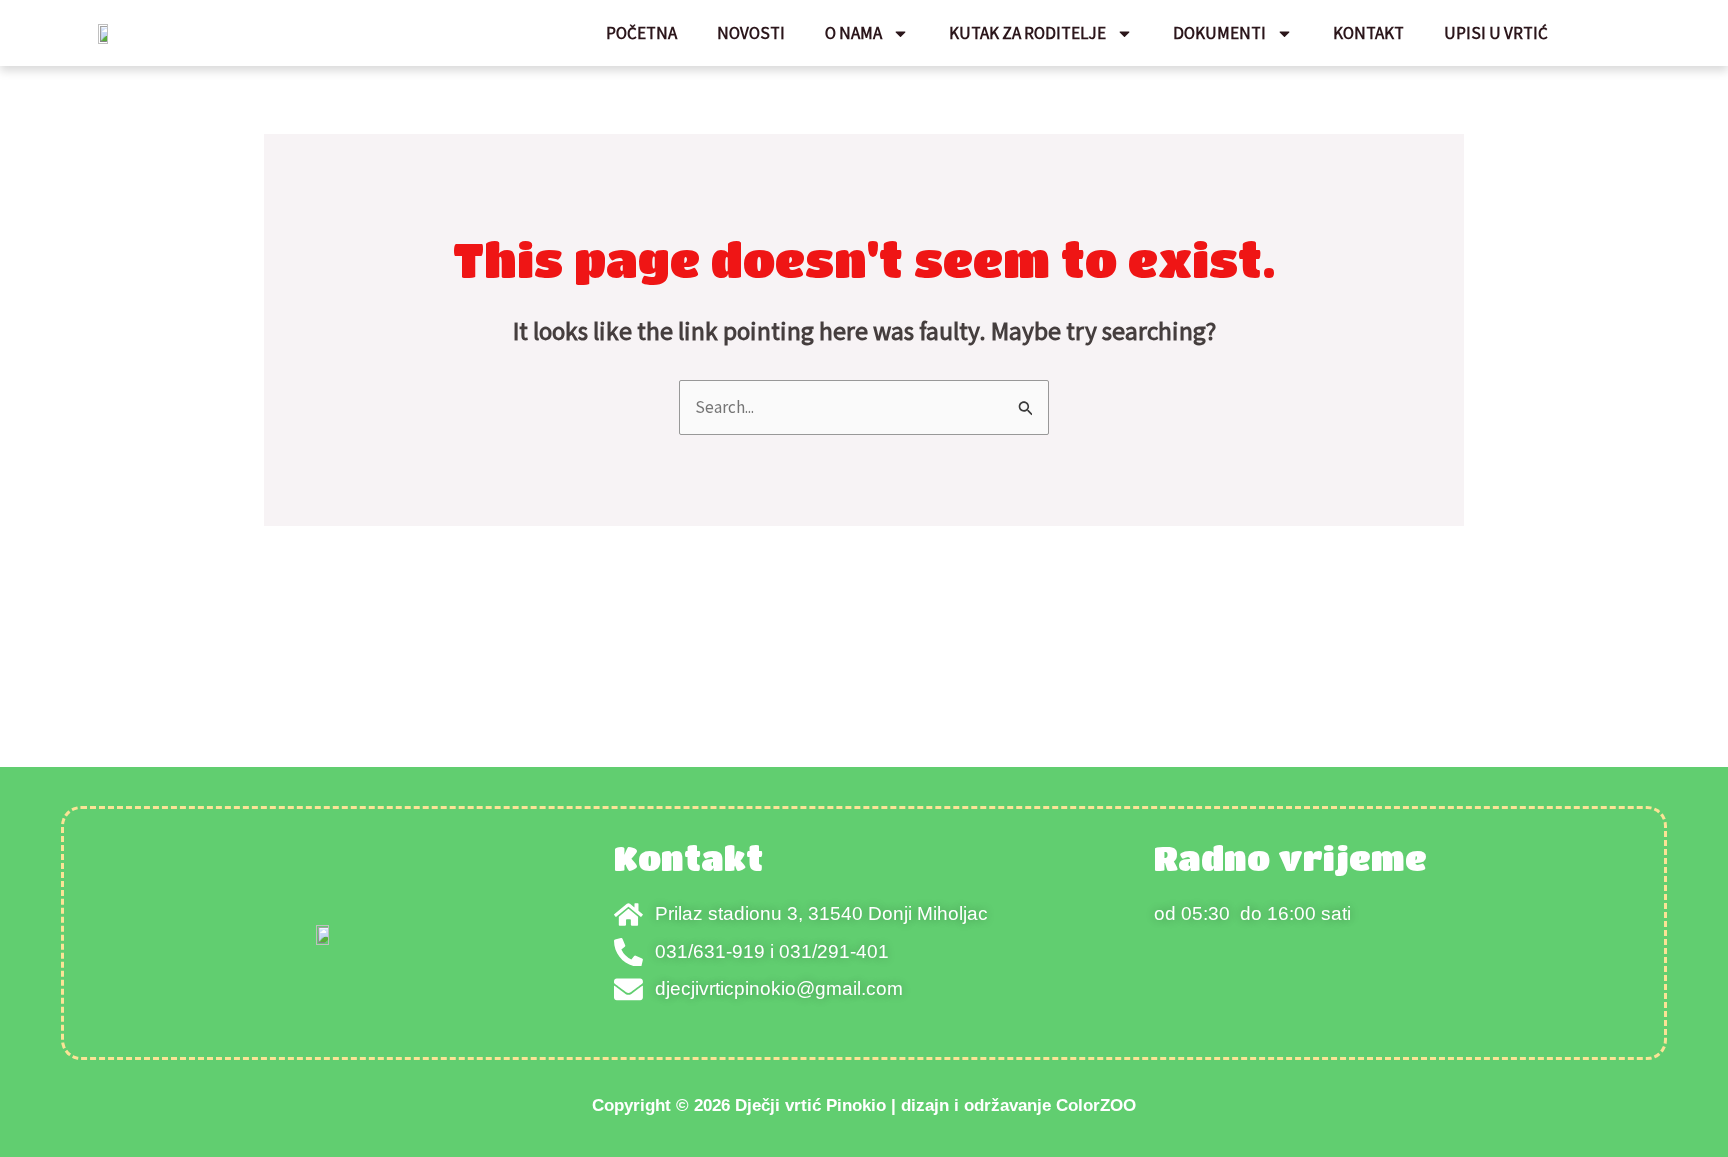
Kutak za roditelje (1027, 33)
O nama (853, 33)
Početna (641, 33)
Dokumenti (1219, 33)
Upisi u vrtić (1496, 33)
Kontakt (1368, 33)
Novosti (751, 33)
